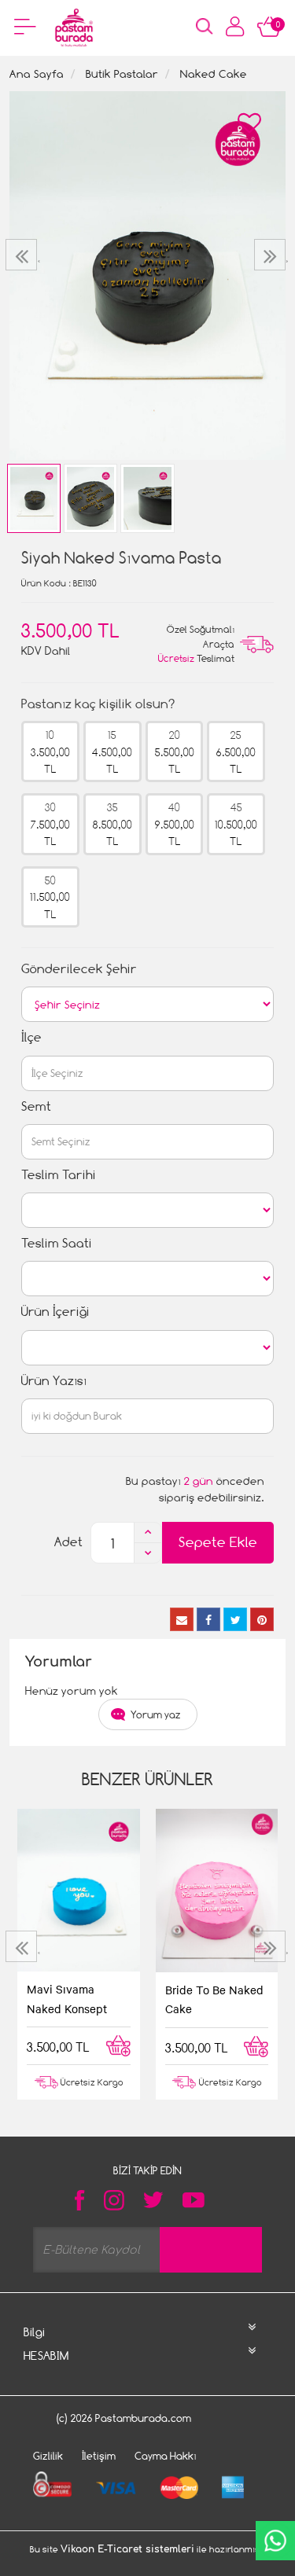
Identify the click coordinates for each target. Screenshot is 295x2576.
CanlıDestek (275, 2541)
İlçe (31, 1037)
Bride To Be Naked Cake (214, 1999)
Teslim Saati (57, 1243)
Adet (68, 1542)
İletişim (99, 2456)
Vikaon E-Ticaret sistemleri (127, 2549)
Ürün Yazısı (54, 1381)
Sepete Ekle (218, 1542)
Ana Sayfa (37, 73)
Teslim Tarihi (59, 1175)
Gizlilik (48, 2456)
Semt (36, 1106)
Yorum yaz (156, 1714)
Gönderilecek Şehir (79, 969)
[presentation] (23, 255)
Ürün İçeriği (55, 1312)
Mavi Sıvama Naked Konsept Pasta (67, 2000)
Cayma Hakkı (166, 2456)
